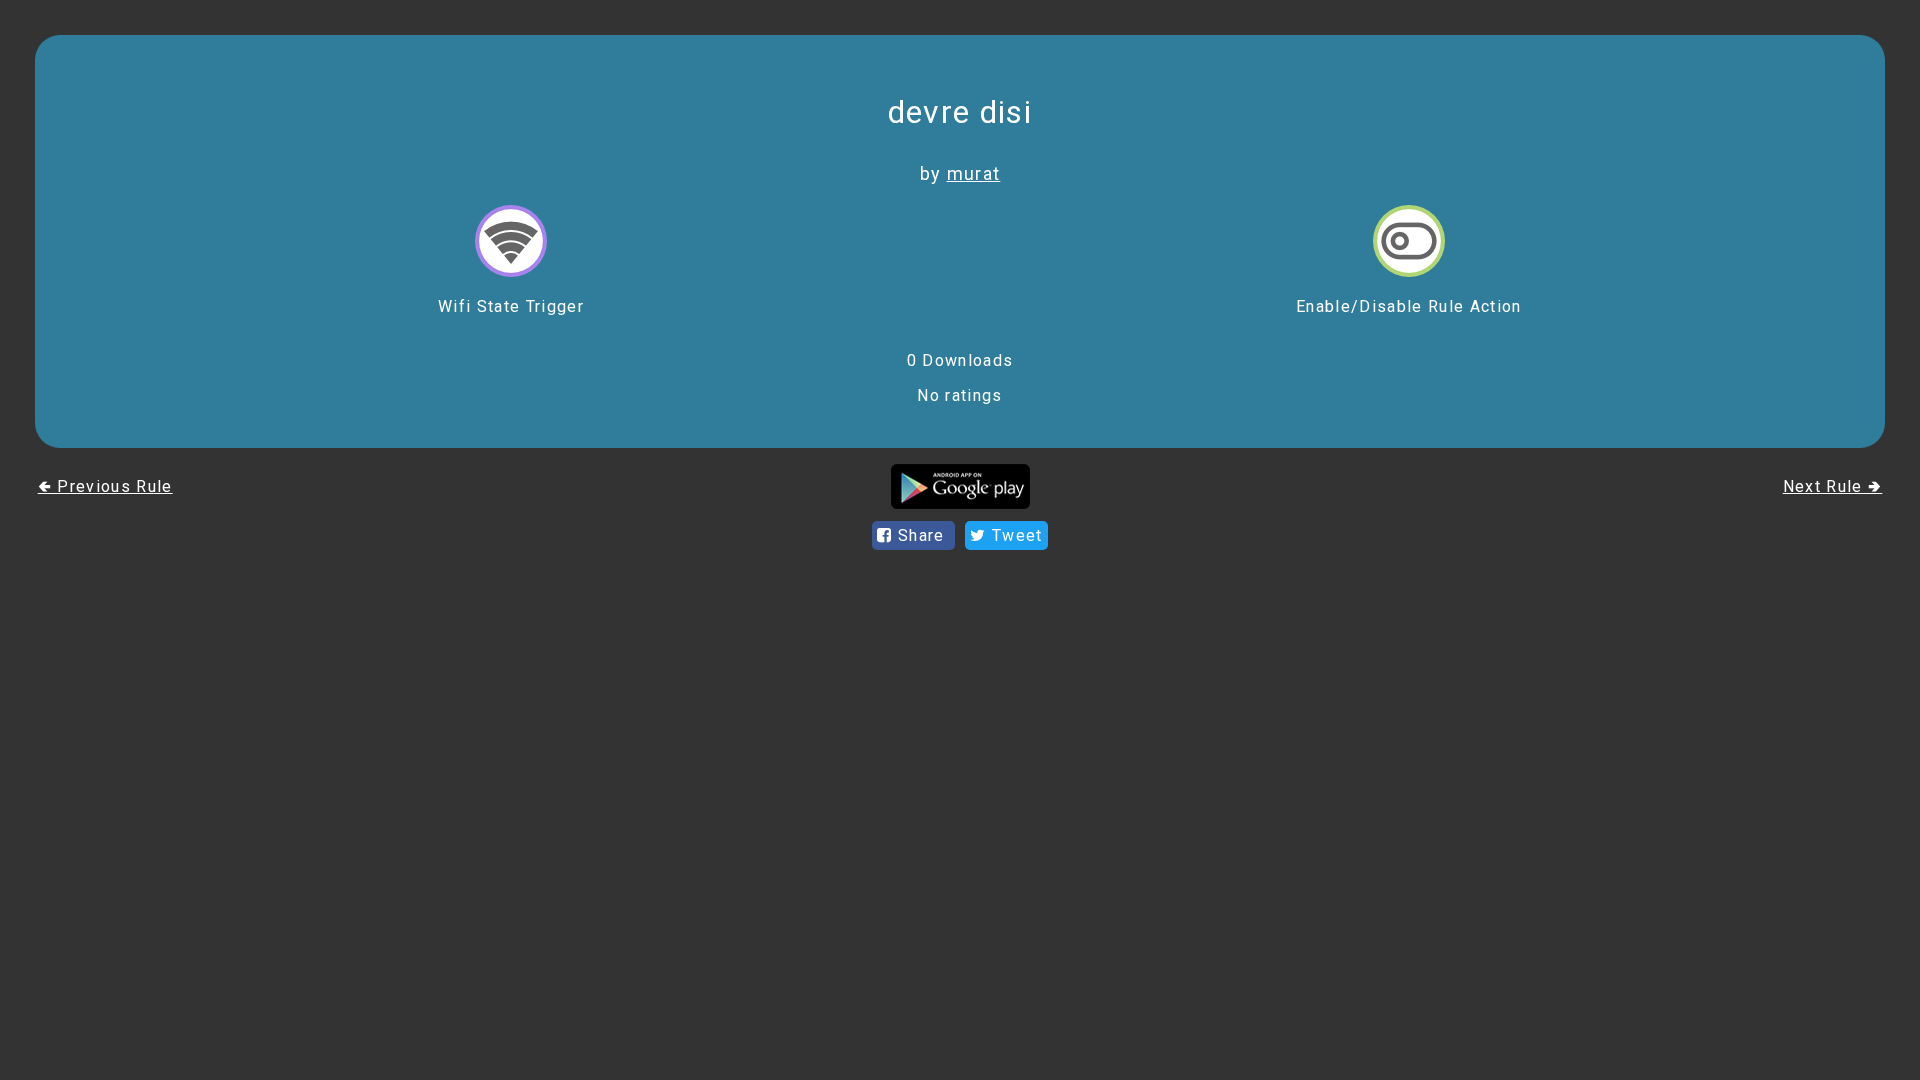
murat (974, 173)
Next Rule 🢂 (1833, 486)
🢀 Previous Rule (105, 486)
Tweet (1015, 535)
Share (921, 535)
